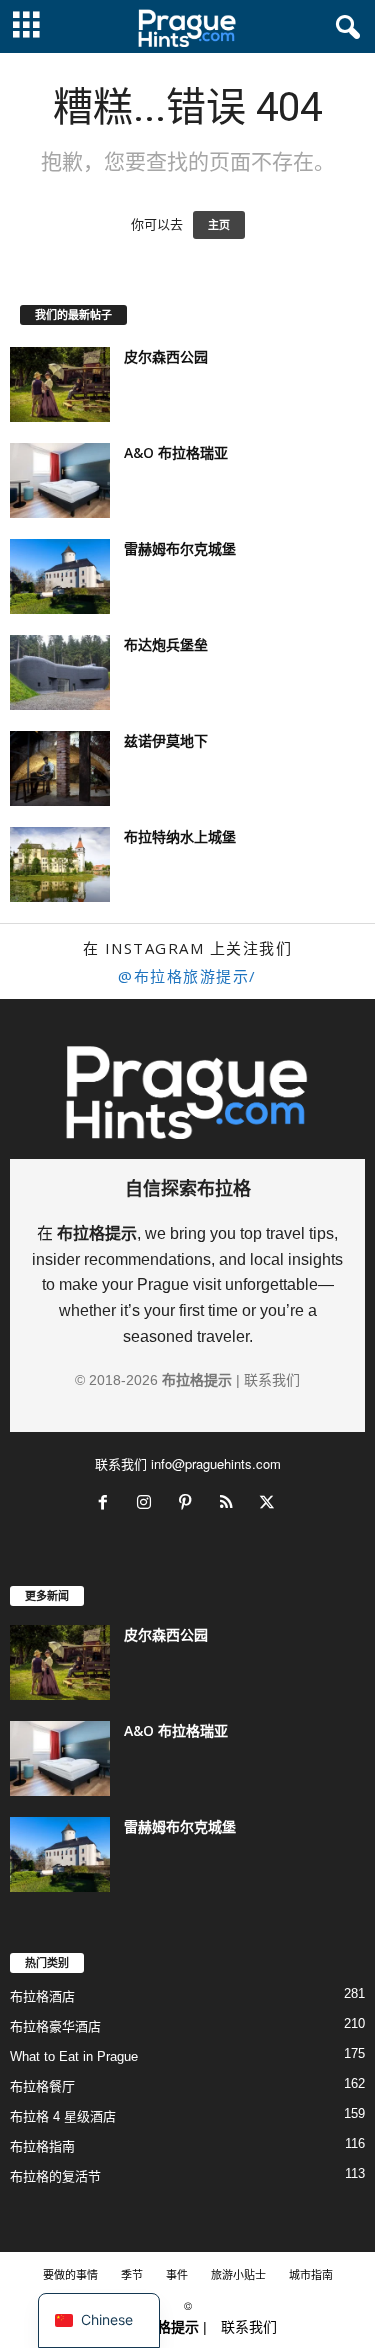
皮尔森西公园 (166, 356)
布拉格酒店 (42, 1996)
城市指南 (311, 2274)
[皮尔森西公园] (60, 384)
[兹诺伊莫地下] (60, 768)
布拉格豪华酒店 (55, 2026)
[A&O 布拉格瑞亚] (60, 480)
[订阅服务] (230, 1504)
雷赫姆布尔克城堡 (180, 548)
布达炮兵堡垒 (166, 644)
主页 (219, 225)
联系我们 (272, 1380)
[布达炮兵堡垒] (60, 672)
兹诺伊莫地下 (166, 740)
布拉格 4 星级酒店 (63, 2116)
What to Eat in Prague (74, 2056)
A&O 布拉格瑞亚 (176, 452)
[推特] (269, 1504)
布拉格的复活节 (55, 2176)
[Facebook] (107, 1504)
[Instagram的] (148, 1504)
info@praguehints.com (216, 1463)
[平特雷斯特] (189, 1504)
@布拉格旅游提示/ (187, 976)
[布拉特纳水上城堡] (60, 864)
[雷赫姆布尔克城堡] (60, 576)
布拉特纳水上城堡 (180, 836)
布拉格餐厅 (42, 2086)
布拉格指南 (42, 2146)
